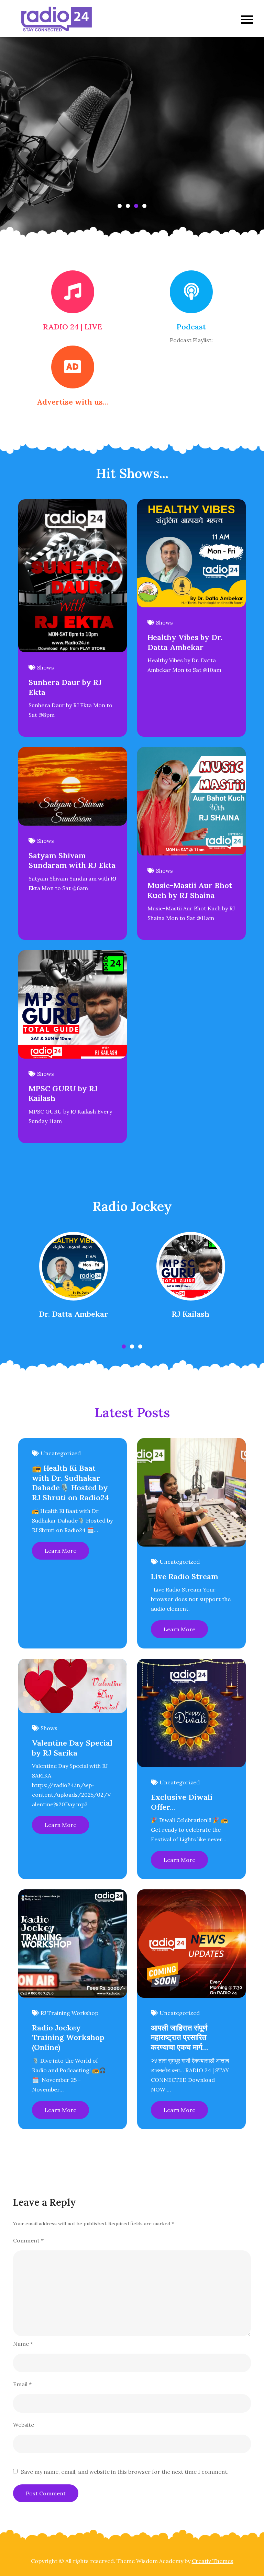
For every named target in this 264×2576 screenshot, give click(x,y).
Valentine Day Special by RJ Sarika (72, 1748)
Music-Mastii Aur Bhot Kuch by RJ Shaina (190, 890)
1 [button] (120, 206)
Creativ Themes (213, 2561)
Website (24, 2425)
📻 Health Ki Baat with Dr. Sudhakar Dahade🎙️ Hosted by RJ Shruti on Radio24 (70, 1483)
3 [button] (136, 206)
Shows (46, 667)
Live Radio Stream (185, 1576)
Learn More (60, 1551)
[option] (132, 140)
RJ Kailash (191, 1314)
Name (23, 2344)
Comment (28, 2240)
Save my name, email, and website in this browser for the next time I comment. (125, 2472)
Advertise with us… (73, 402)
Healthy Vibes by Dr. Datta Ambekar (185, 642)
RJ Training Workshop (69, 2013)
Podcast (191, 327)
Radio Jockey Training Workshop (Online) (68, 2037)
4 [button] (144, 206)
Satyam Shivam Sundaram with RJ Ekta (72, 860)
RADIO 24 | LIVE (73, 327)
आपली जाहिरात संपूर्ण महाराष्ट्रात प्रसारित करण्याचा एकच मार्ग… (179, 2037)
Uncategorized (61, 1453)
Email (22, 2384)
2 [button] (128, 206)
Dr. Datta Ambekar (73, 1314)
